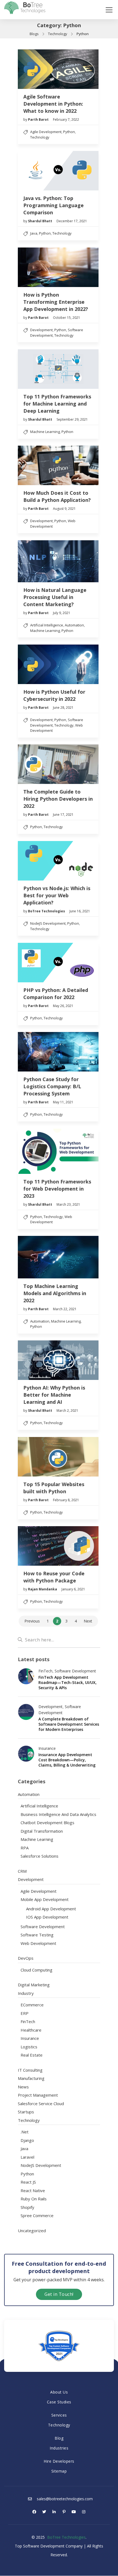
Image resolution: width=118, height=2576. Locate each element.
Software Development (75, 1671)
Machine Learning (45, 432)
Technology (58, 34)
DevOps (26, 1958)
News (23, 2087)
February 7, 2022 (66, 119)
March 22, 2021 (65, 1309)
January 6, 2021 (73, 1589)
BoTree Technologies (47, 911)
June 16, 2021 (80, 911)
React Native (33, 2190)
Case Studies (59, 2402)
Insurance (47, 1748)
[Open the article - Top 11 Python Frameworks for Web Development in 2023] (58, 1151)
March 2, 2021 (67, 1411)
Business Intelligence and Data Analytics (58, 1814)
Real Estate (32, 2055)
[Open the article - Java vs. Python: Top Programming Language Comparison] (58, 171)
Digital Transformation (42, 1831)
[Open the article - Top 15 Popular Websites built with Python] (58, 1457)
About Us (59, 2392)
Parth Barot (39, 119)
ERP (25, 2013)
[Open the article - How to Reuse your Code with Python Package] (58, 1546)
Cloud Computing (36, 1970)
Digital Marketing (34, 1985)
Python (69, 132)
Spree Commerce (37, 2215)
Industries (59, 2448)
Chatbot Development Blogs (47, 1823)
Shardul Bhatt (40, 221)
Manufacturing (31, 2078)
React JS (28, 2182)
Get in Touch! (59, 2294)
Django (27, 2140)
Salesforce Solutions (40, 1856)
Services (59, 2415)
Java (34, 233)
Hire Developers (59, 2461)
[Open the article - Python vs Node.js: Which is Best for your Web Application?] (58, 861)
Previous (32, 1621)
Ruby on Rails (34, 2199)
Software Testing (37, 1935)
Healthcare (31, 2030)
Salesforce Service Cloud (41, 2103)
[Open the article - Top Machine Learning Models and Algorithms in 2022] (58, 1257)
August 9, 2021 (64, 509)
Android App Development (51, 1909)
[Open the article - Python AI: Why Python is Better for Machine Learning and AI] (58, 1360)
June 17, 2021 (63, 815)
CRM (22, 1871)
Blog (59, 2438)
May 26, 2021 (63, 1006)
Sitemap (59, 2471)
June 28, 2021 (63, 708)
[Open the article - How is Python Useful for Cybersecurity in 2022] (58, 664)
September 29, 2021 (72, 419)
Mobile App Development (45, 1899)
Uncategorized (32, 2231)
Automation (74, 625)
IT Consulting (30, 2070)
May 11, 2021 (63, 1102)
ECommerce (32, 2005)
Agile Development (46, 132)
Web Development (51, 1219)
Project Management (38, 2095)
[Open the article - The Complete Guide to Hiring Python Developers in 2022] (58, 764)
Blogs (34, 34)
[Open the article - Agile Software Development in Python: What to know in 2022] (58, 69)
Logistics (29, 2047)
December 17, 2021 (72, 221)
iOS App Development (47, 1917)
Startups (26, 2112)
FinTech (45, 1671)
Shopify (27, 2207)
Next (88, 1621)
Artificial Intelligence (47, 625)
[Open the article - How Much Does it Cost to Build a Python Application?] (58, 466)
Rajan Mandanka (43, 1589)
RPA (25, 1848)
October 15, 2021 (67, 318)
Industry (26, 1993)
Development (41, 330)
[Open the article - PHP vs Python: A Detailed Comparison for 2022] (58, 963)
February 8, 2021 (66, 1500)
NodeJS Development (48, 923)
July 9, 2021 (62, 613)
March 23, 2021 (68, 1204)
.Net (25, 2132)
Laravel (27, 2157)
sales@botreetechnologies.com (64, 2499)
